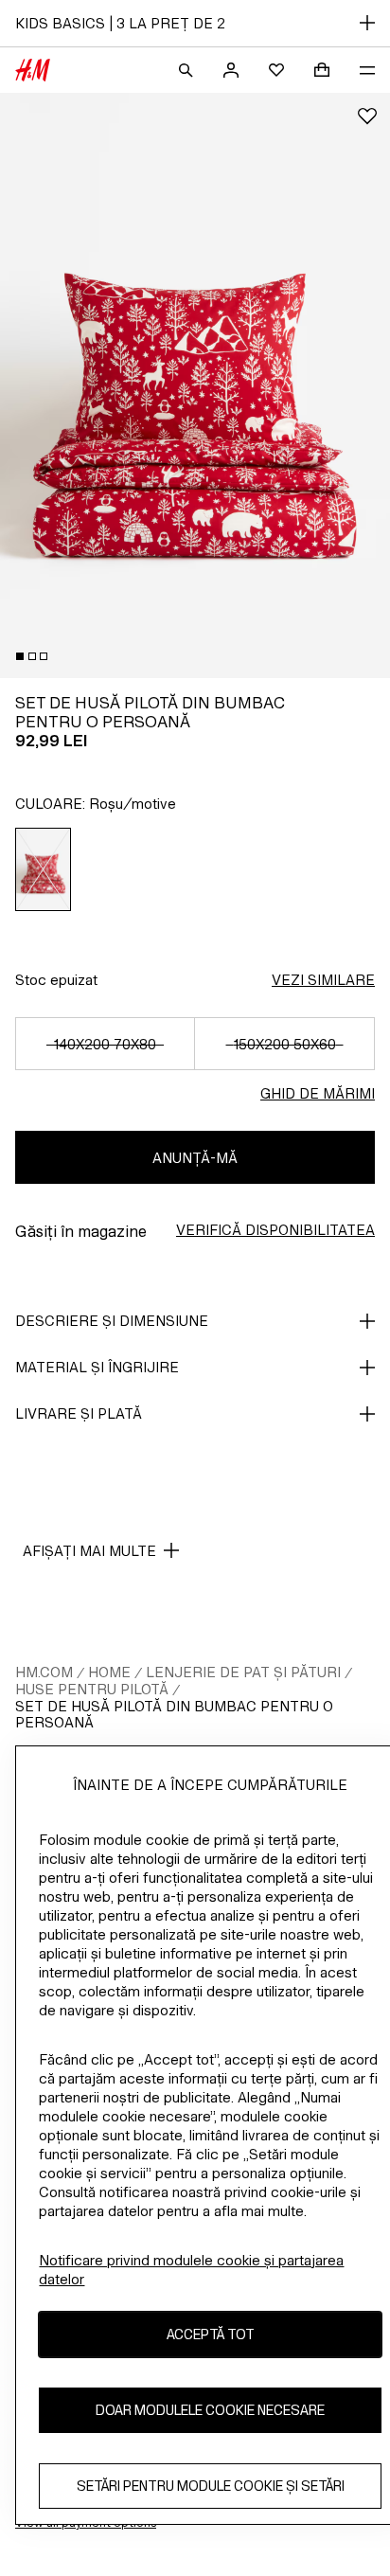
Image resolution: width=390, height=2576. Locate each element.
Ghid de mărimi (318, 1093)
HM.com (44, 1672)
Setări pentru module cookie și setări (211, 2486)
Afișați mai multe (89, 1551)
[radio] (44, 869)
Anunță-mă (195, 1158)
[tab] (20, 656)
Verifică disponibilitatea (275, 1230)
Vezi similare (323, 980)
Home (109, 1672)
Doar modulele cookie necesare (210, 2410)
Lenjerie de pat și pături (243, 1672)
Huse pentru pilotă (92, 1689)
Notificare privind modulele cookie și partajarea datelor (191, 2270)
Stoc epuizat (56, 980)
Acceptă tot (211, 2334)
